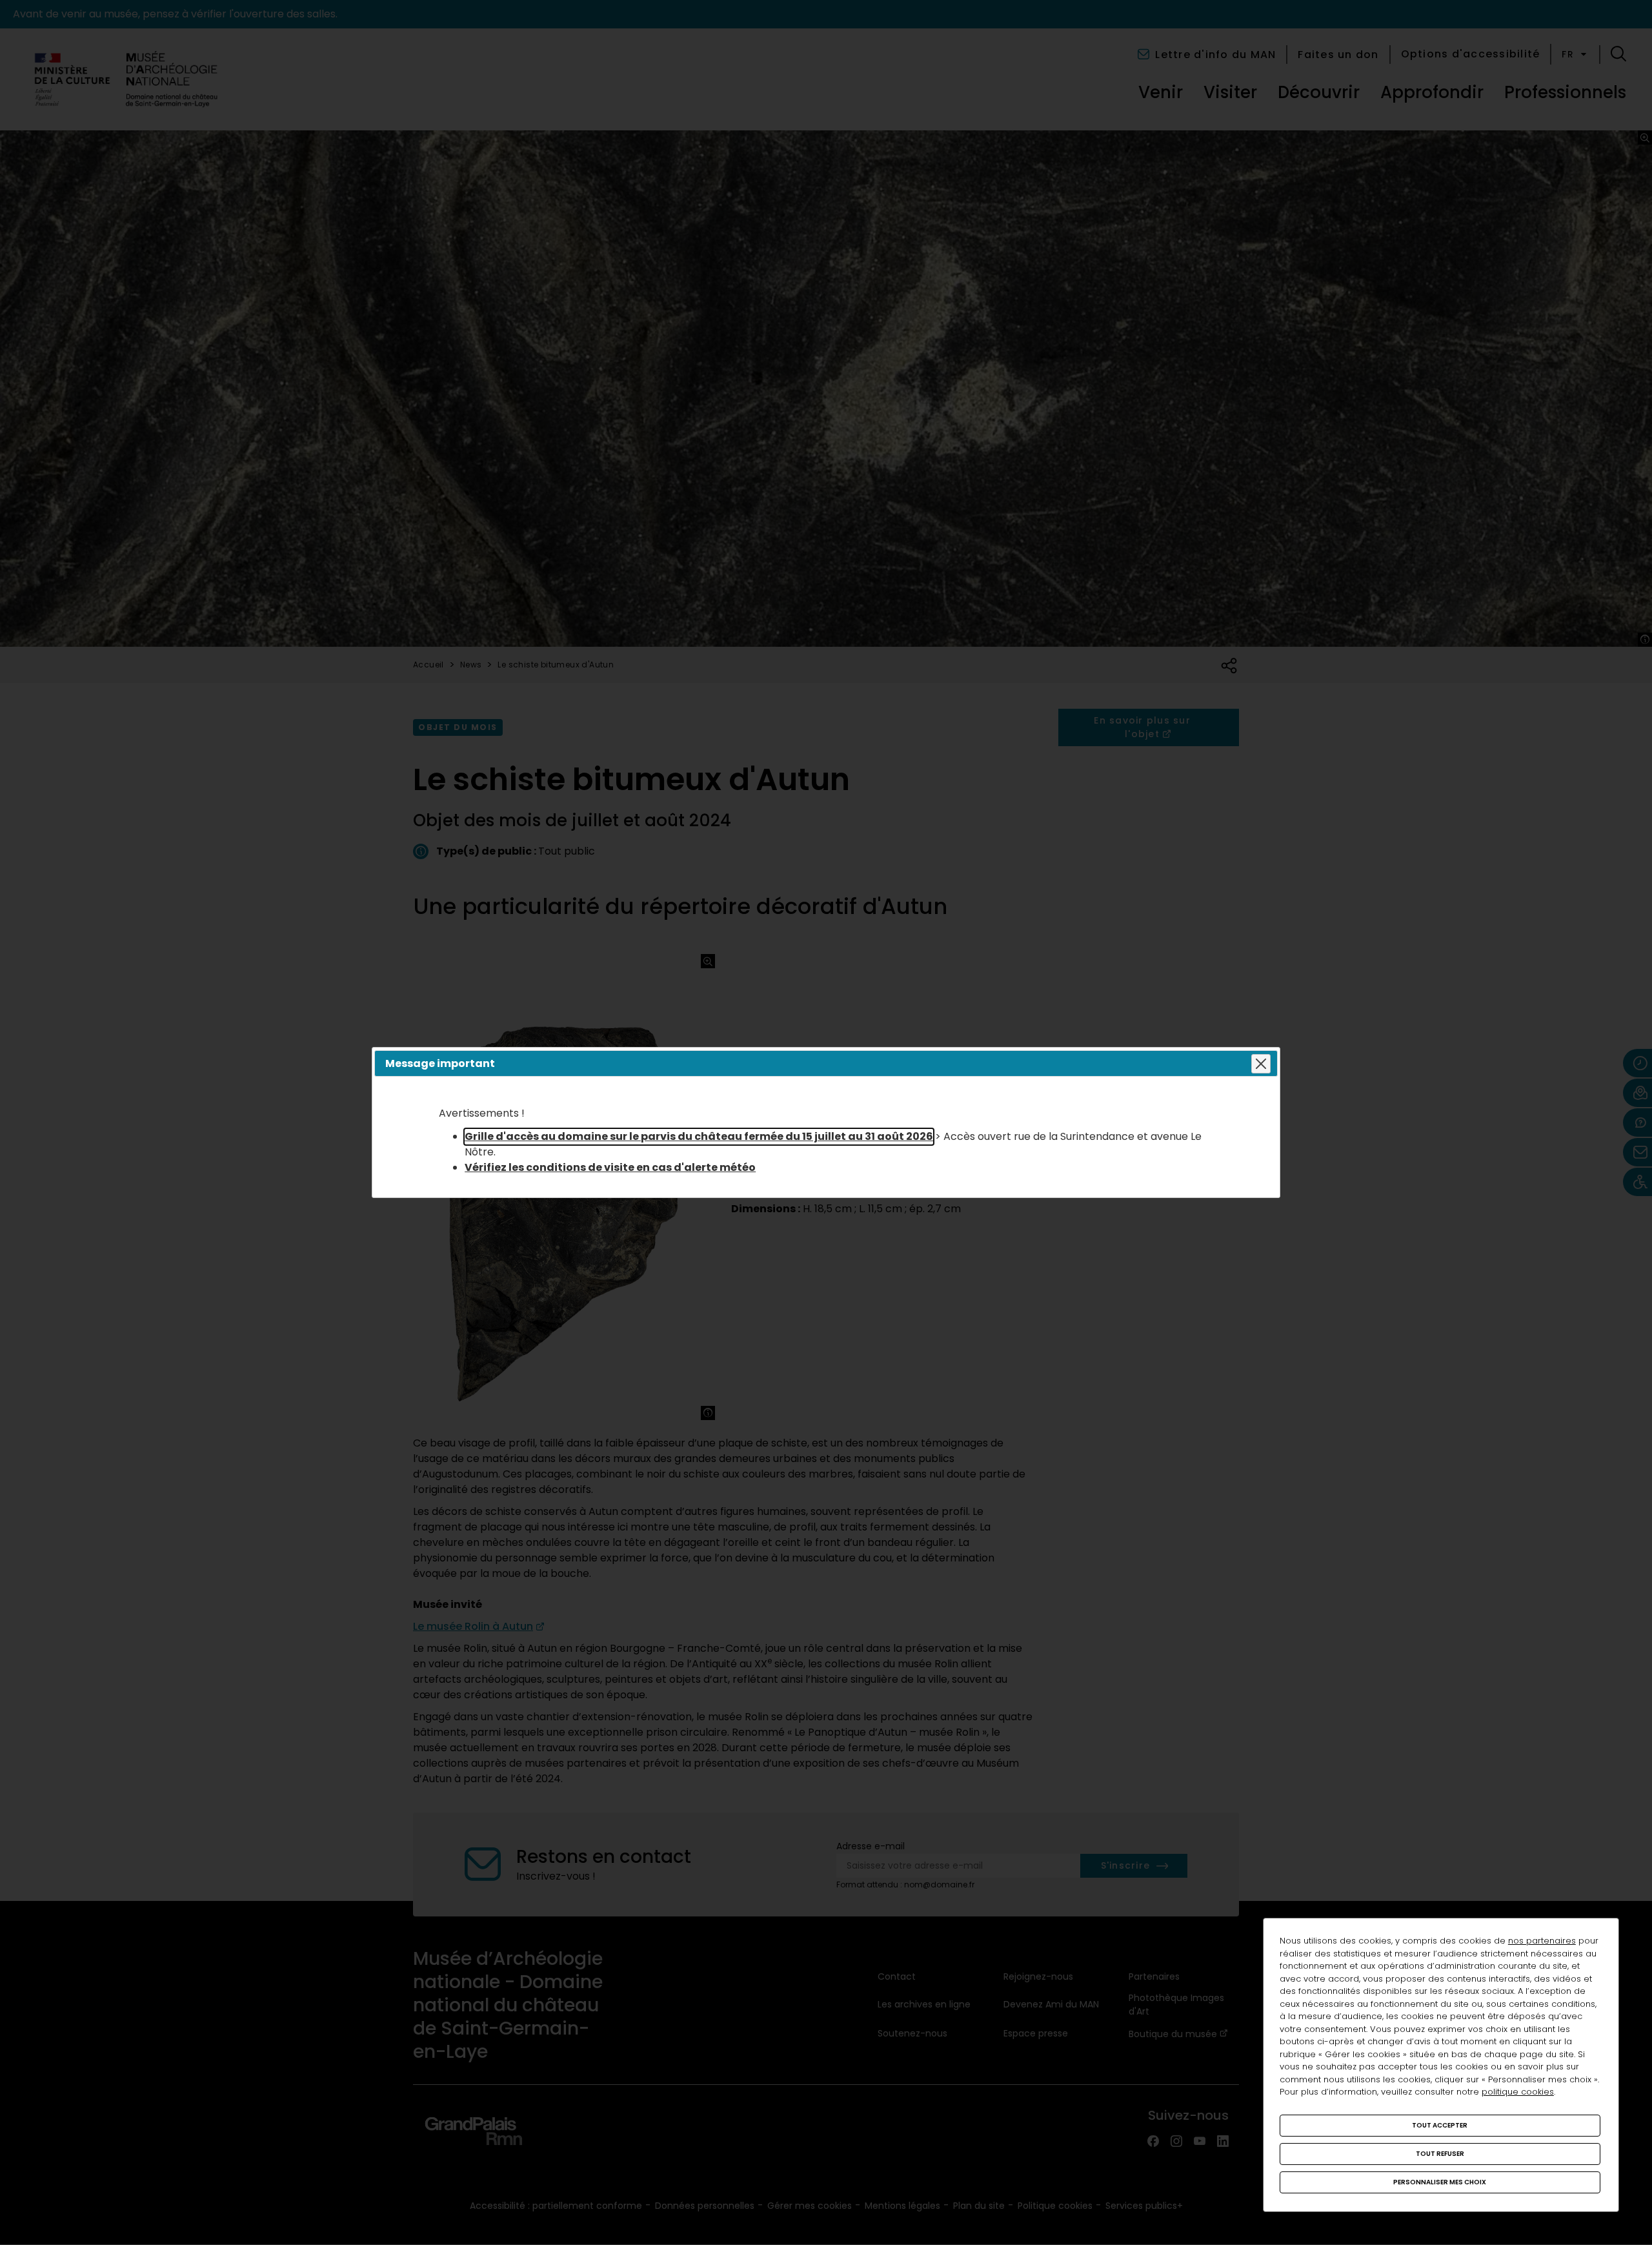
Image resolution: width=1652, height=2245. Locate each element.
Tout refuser (1440, 2154)
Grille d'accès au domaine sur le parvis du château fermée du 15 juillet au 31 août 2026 (699, 1136)
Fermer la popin (1261, 1064)
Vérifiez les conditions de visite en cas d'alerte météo (610, 1167)
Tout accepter (1440, 2125)
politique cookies (1518, 2092)
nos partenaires (1542, 1941)
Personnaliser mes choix (1440, 2182)
